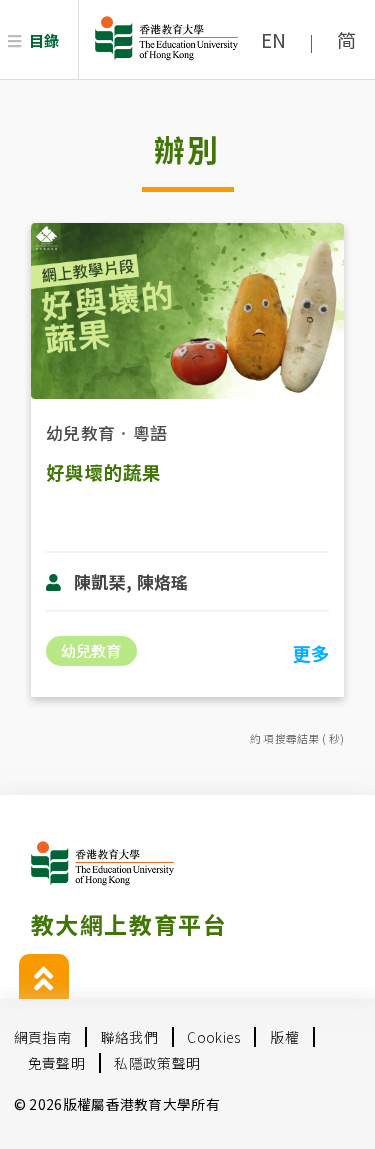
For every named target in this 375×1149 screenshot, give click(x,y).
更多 (310, 653)
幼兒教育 (80, 432)
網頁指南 (42, 1037)
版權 (284, 1037)
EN (274, 40)
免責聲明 (56, 1063)
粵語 (150, 432)
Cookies (213, 1037)
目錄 (44, 40)
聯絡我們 (129, 1037)
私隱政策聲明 (157, 1063)
